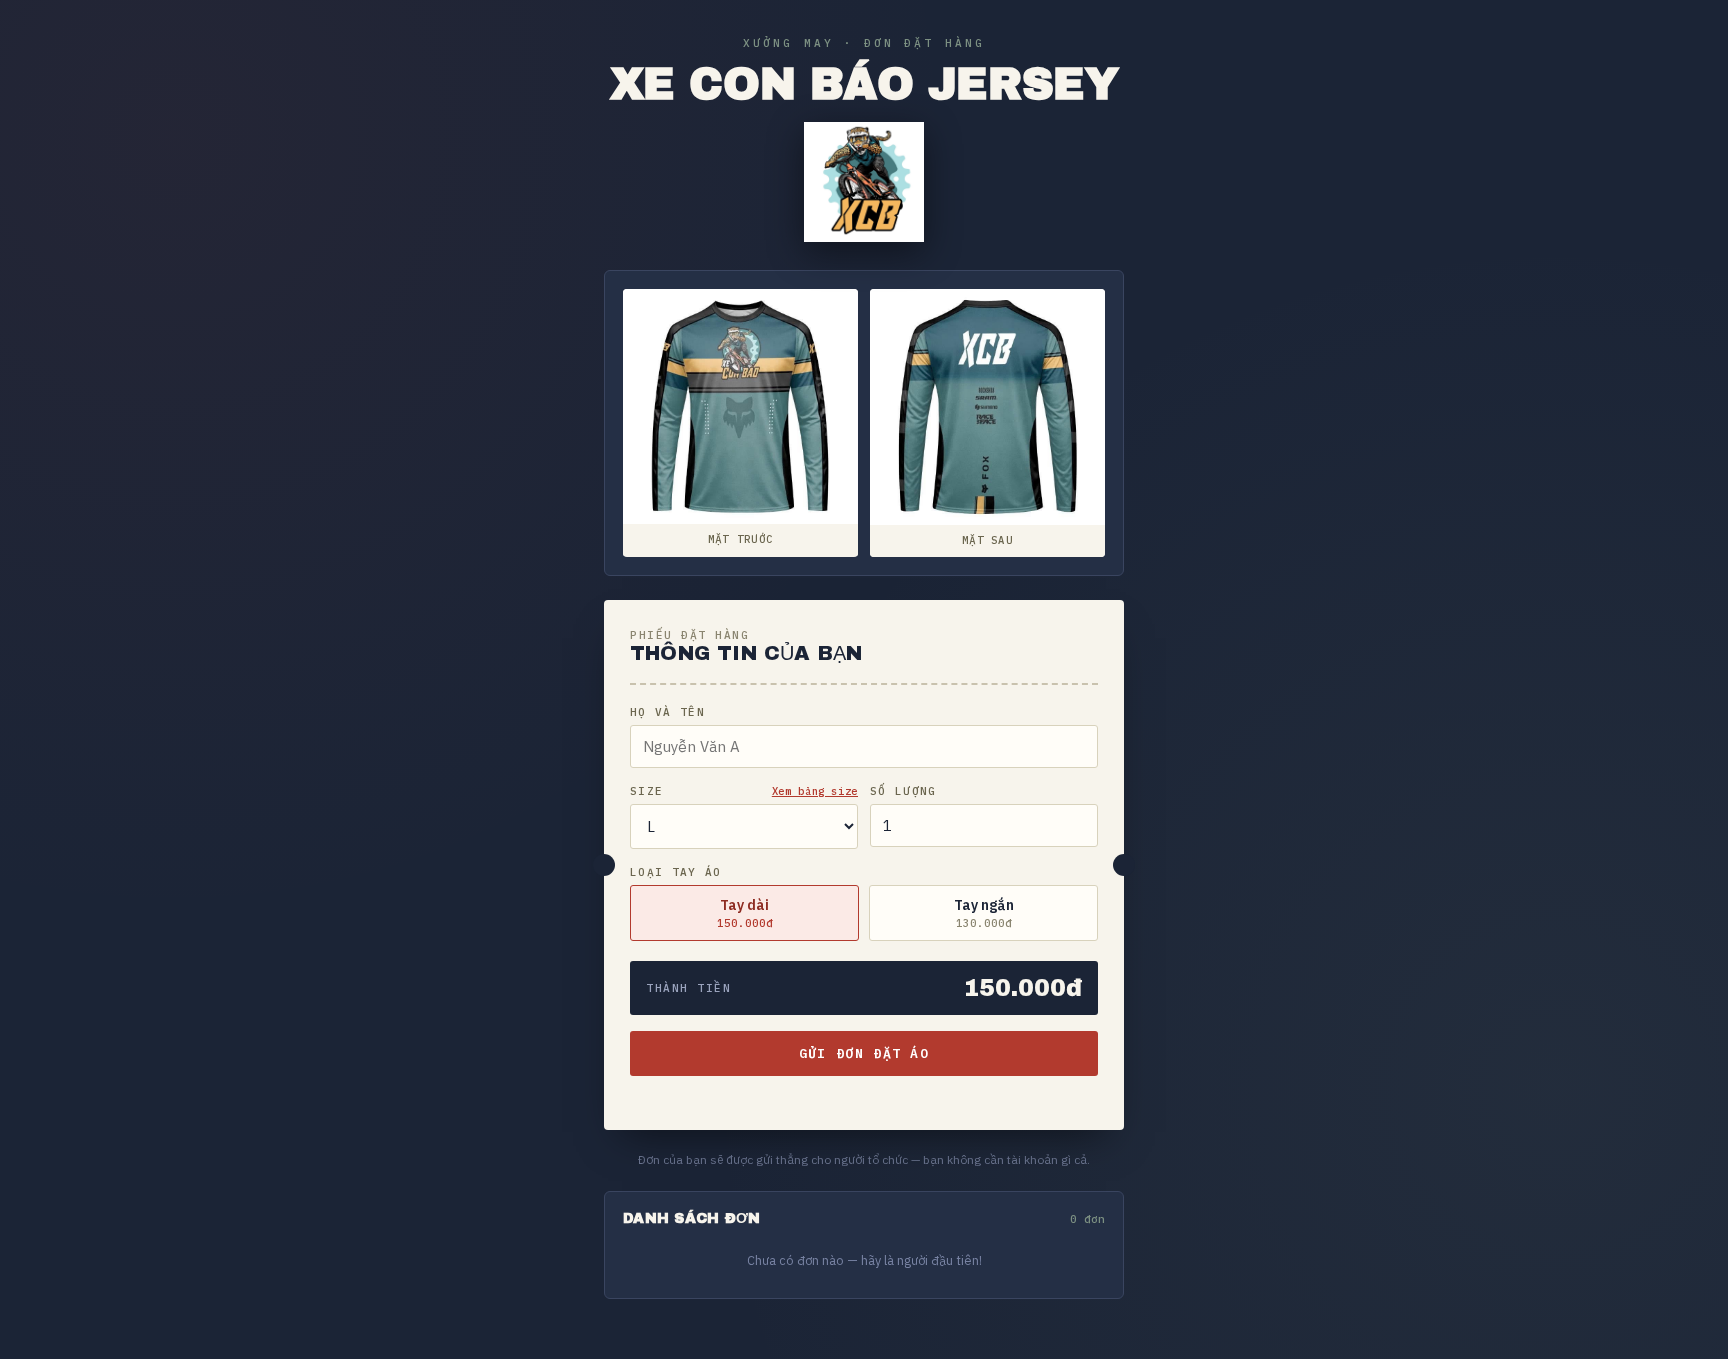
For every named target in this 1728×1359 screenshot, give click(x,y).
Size (646, 791)
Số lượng (903, 791)
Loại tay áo (676, 872)
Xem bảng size (815, 791)
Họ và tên (667, 712)
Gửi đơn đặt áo (864, 1053)
